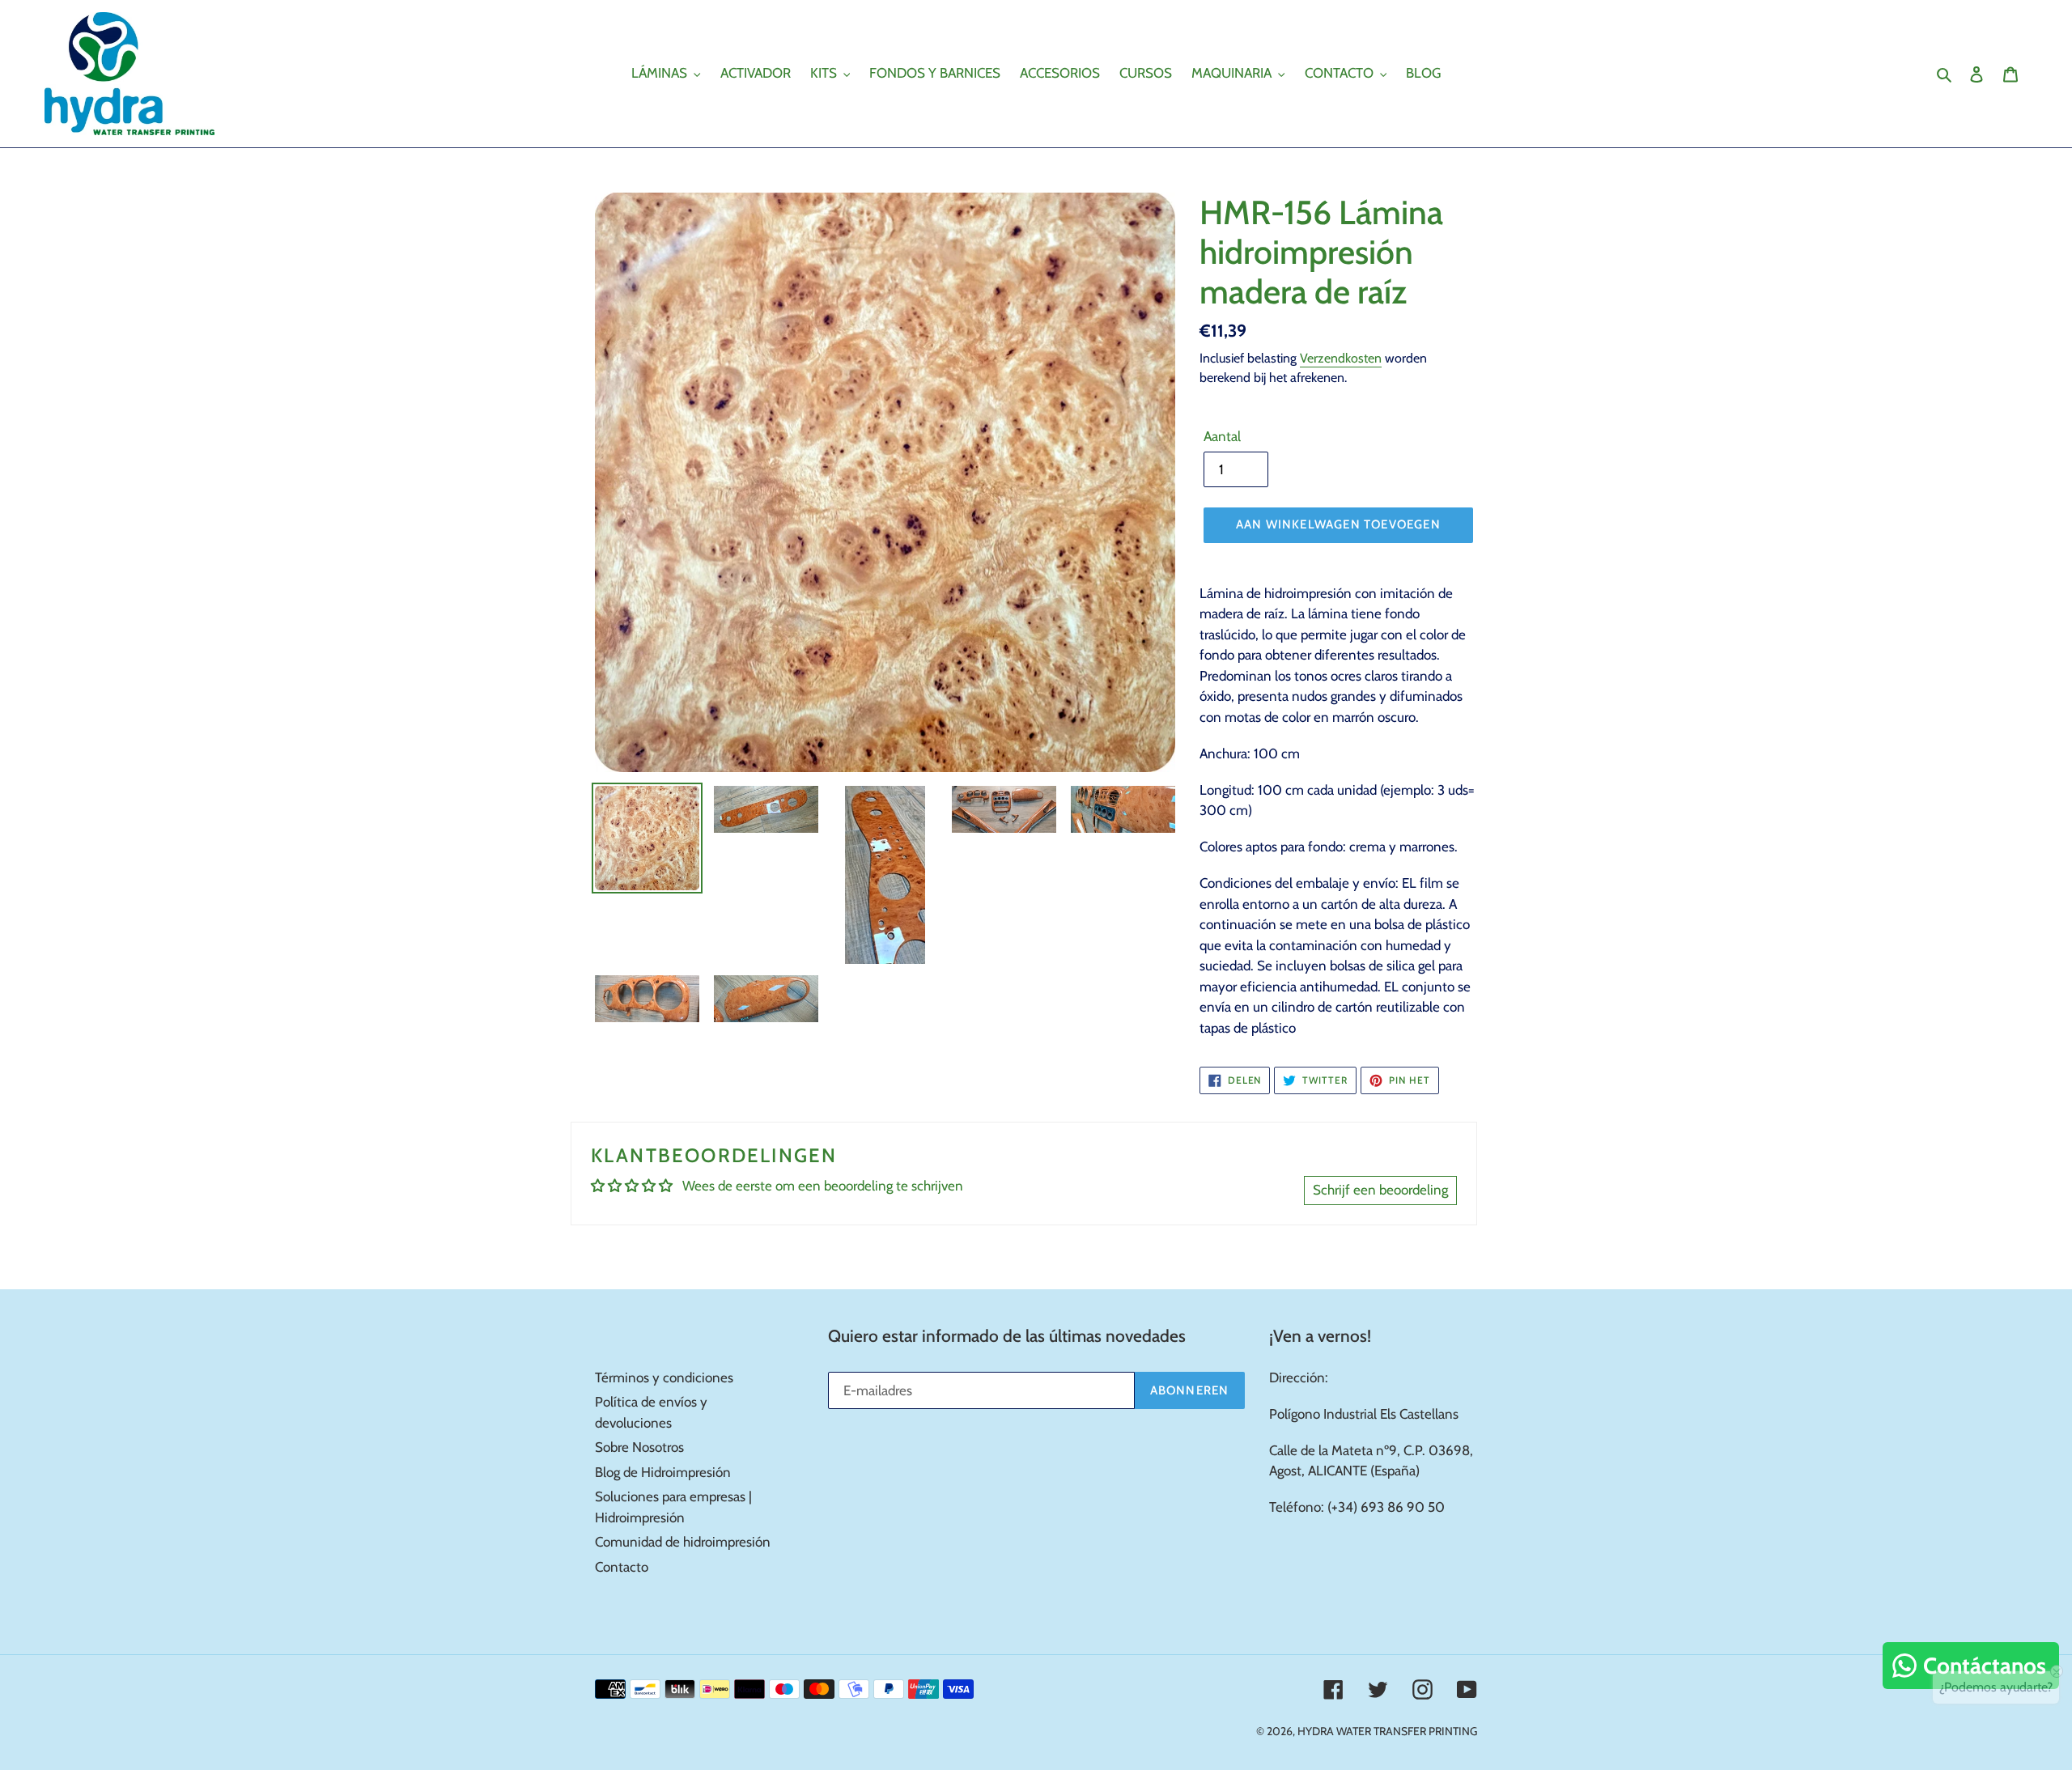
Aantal (1222, 436)
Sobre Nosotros (639, 1447)
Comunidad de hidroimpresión (683, 1542)
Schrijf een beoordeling (1380, 1190)
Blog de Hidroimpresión (663, 1472)
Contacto (622, 1567)
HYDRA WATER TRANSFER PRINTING (1387, 1731)
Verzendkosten (1341, 358)
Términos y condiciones (664, 1377)
